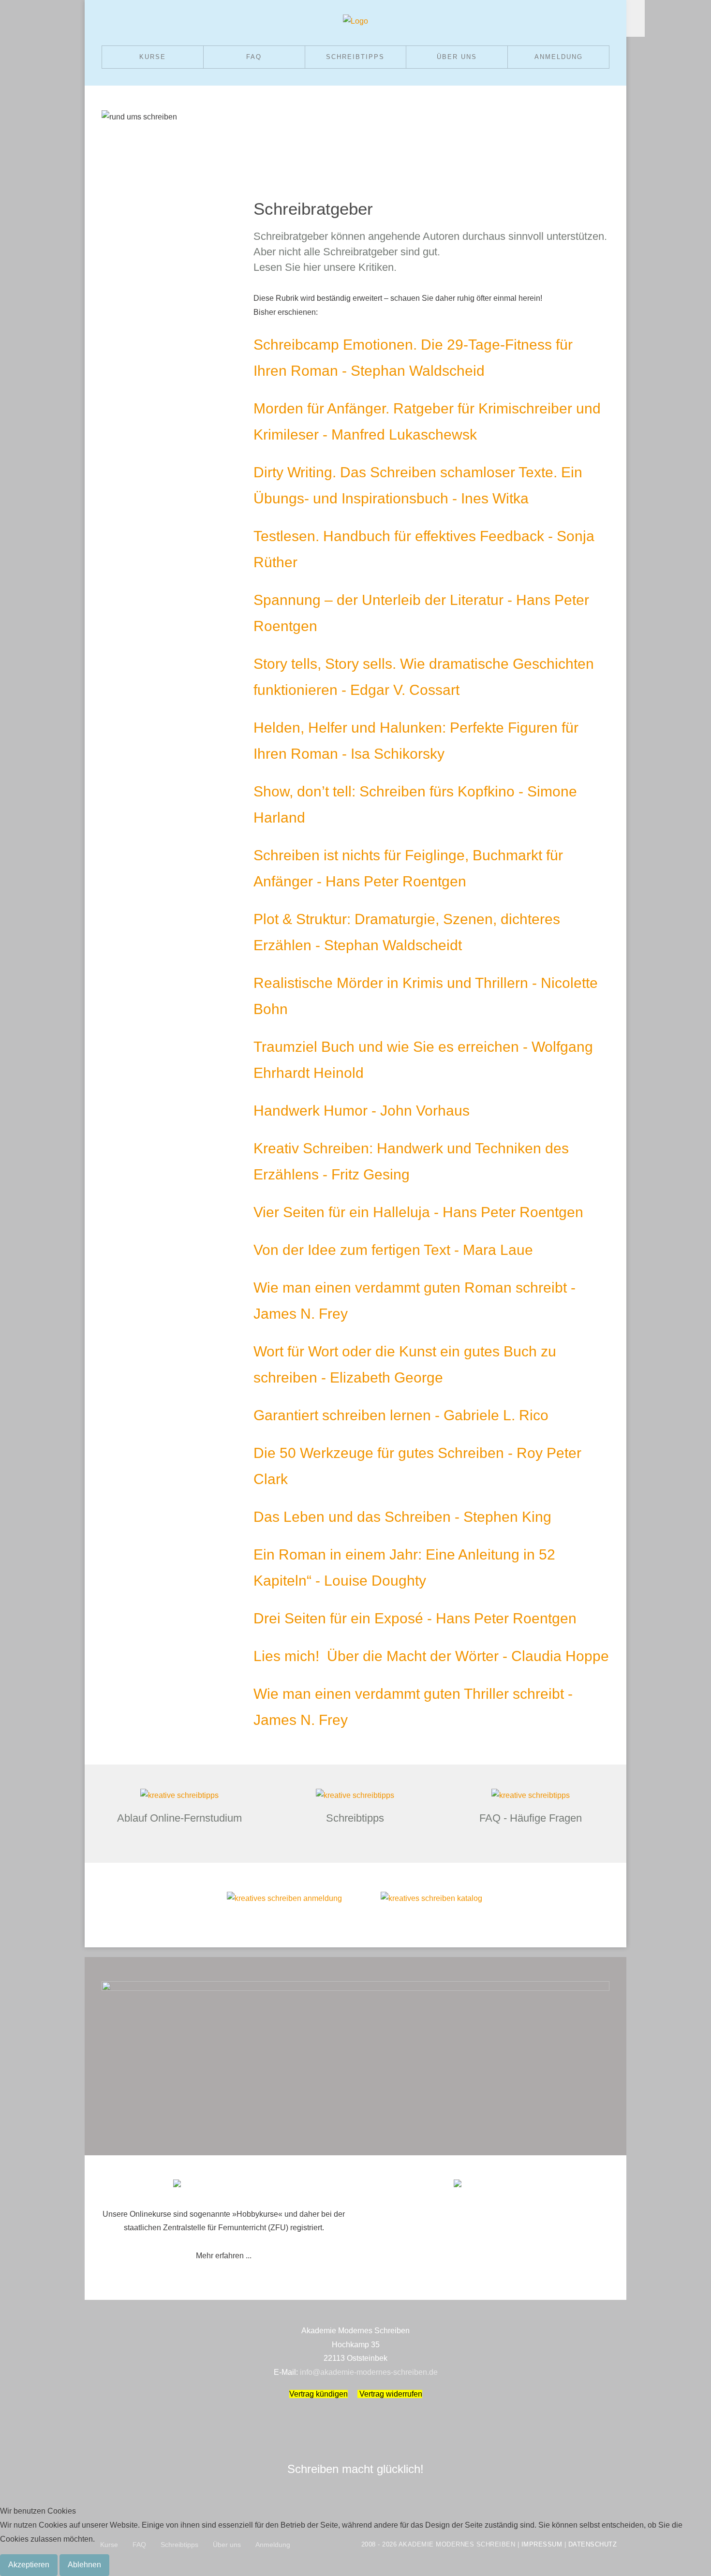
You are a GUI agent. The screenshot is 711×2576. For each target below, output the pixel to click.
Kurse (153, 57)
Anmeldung (559, 57)
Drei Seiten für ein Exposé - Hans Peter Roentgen (415, 1618)
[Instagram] (636, 28)
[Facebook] (636, 9)
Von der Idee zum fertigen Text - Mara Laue (393, 1250)
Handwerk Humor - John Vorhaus (362, 1111)
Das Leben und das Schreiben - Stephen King (402, 1517)
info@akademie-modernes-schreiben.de (369, 2372)
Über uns (457, 57)
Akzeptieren (29, 2565)
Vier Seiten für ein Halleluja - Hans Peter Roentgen (418, 1212)
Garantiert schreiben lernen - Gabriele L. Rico (401, 1415)
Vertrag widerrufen (390, 2394)
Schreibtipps (355, 57)
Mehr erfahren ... (224, 2256)
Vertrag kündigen (318, 2394)
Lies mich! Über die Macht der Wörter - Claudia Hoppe (431, 1656)
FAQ (254, 57)
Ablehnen (84, 2565)
